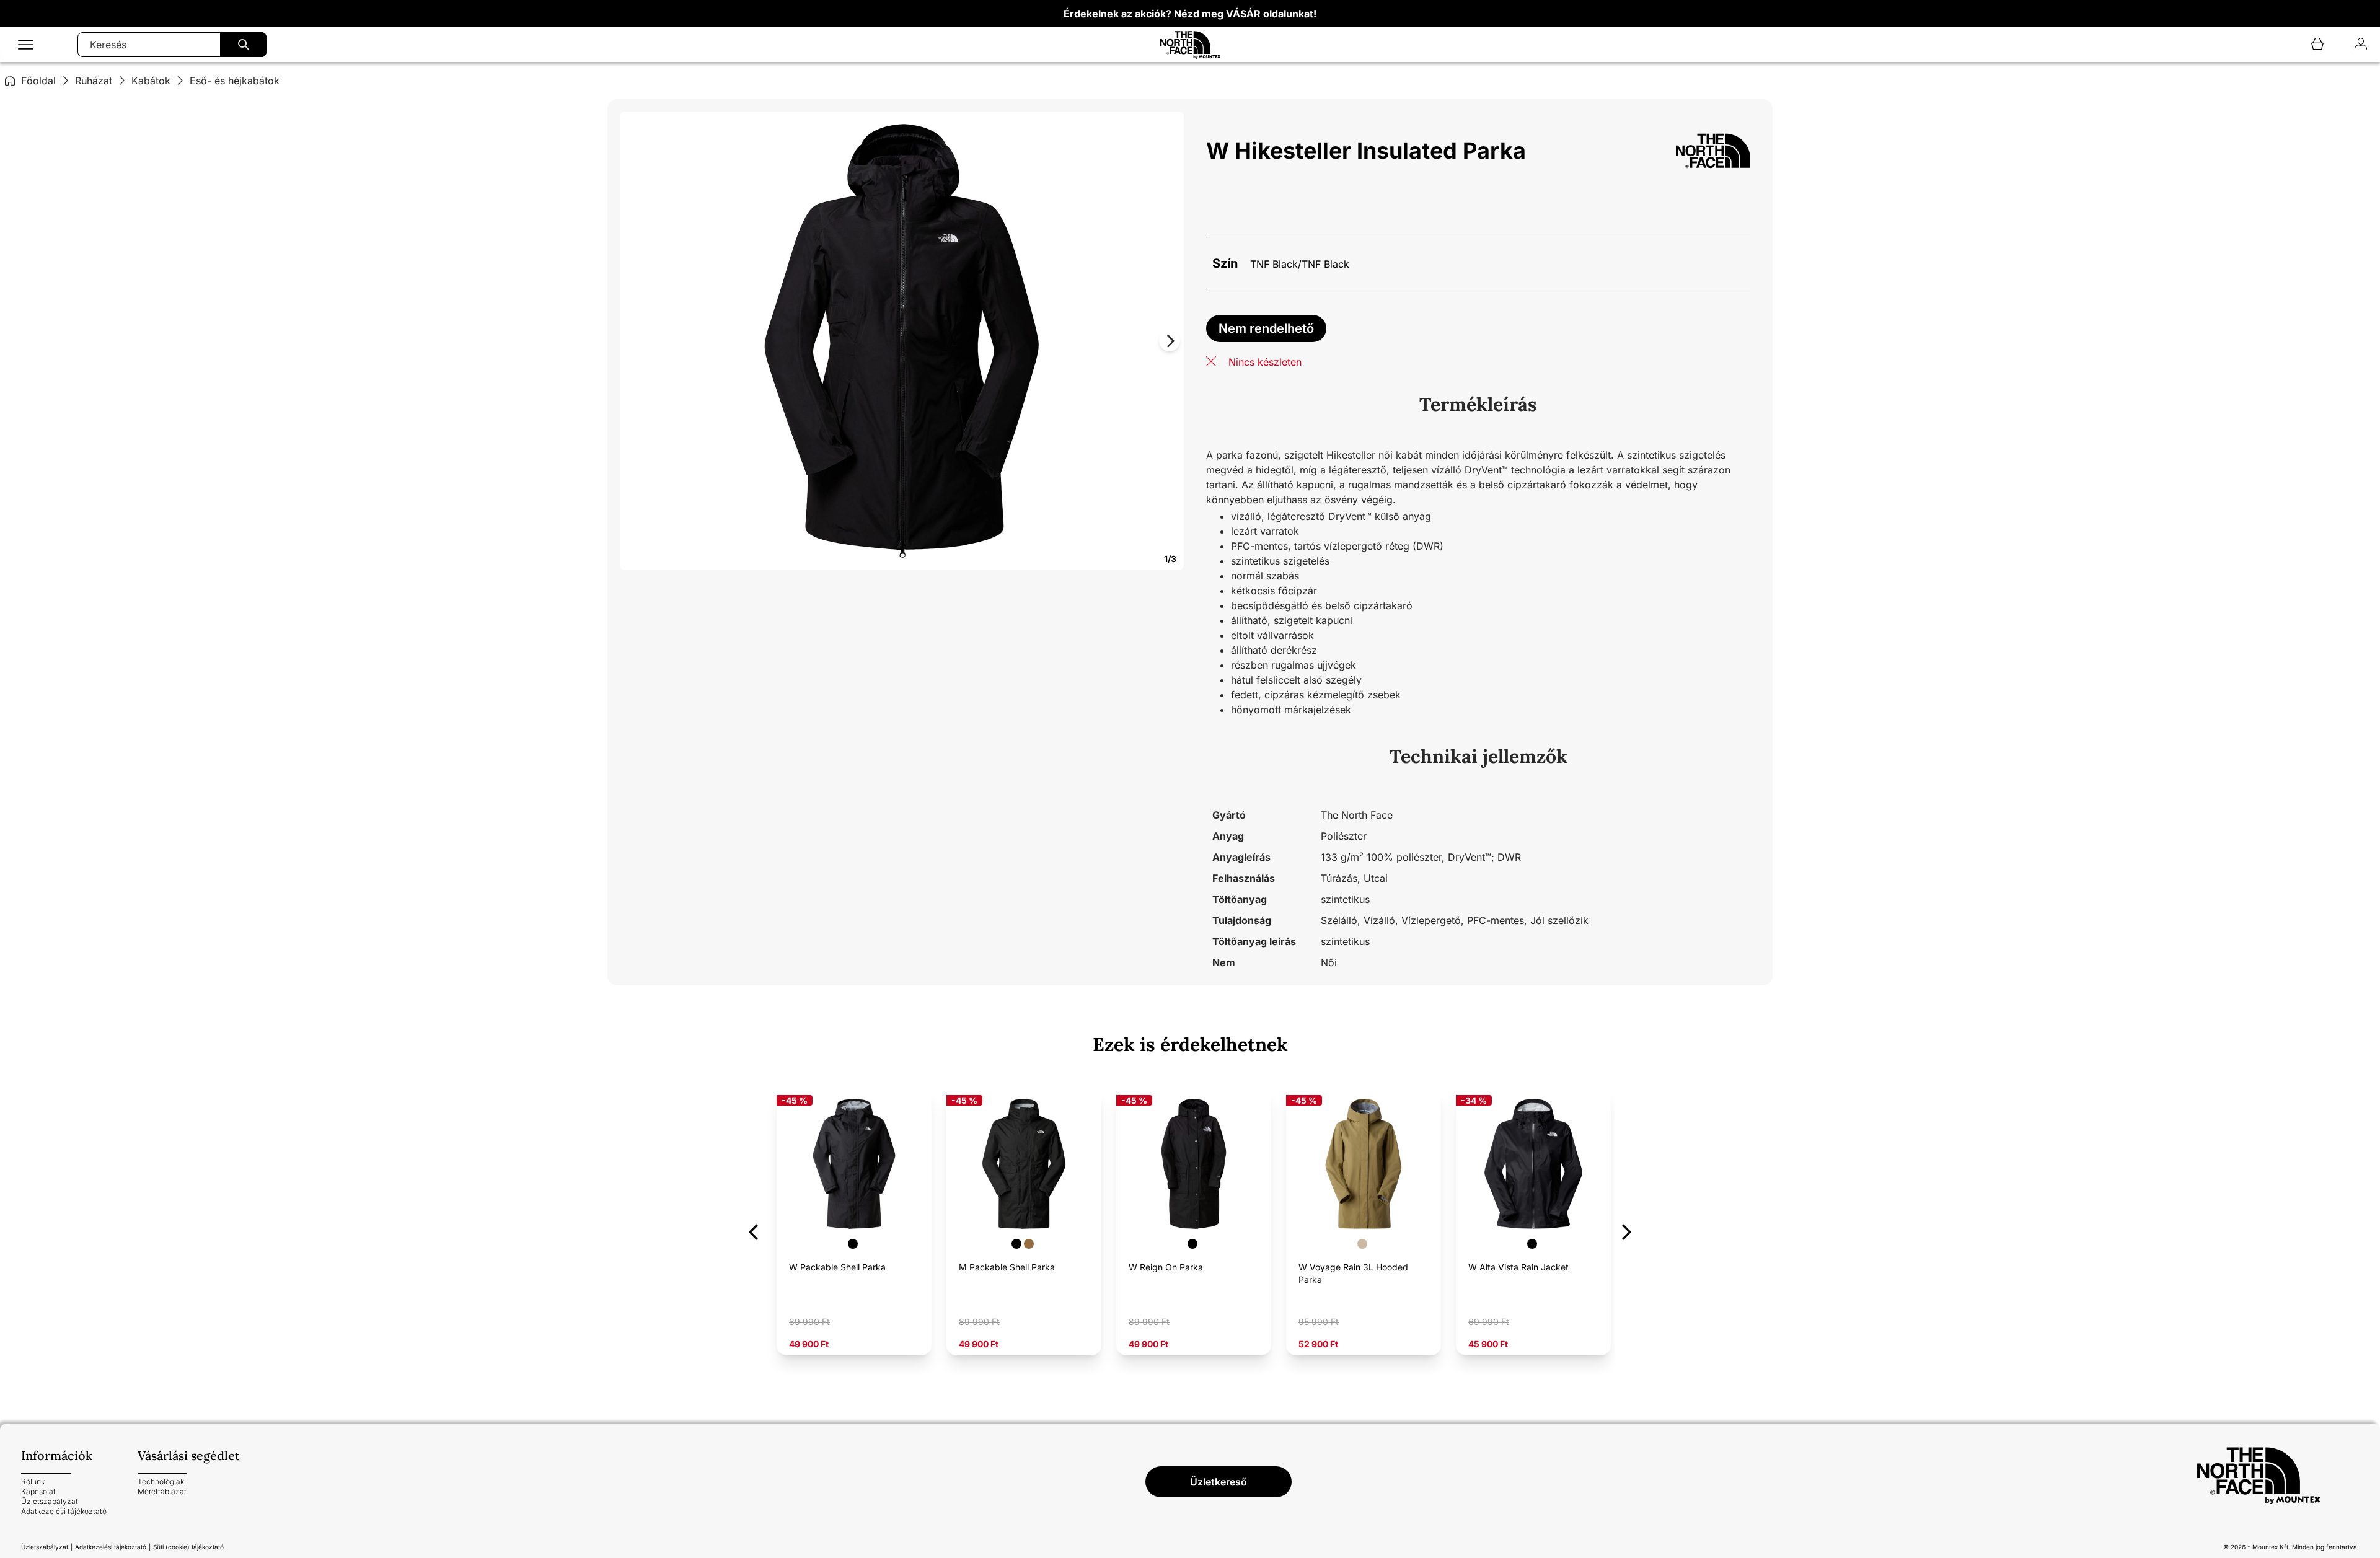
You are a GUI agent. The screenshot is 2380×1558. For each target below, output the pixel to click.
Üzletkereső (1219, 1482)
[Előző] (753, 1230)
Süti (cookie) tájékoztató (188, 1547)
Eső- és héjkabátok (235, 81)
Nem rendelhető (1266, 328)
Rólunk (33, 1481)
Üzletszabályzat (50, 1501)
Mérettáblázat (162, 1491)
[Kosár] (2317, 45)
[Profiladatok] (2361, 45)
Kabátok (151, 81)
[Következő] (1627, 1230)
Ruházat (94, 81)
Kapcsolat (38, 1491)
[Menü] (26, 45)
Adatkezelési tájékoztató (64, 1511)
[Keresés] (243, 45)
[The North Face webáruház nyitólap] (2278, 1476)
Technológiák (161, 1481)
